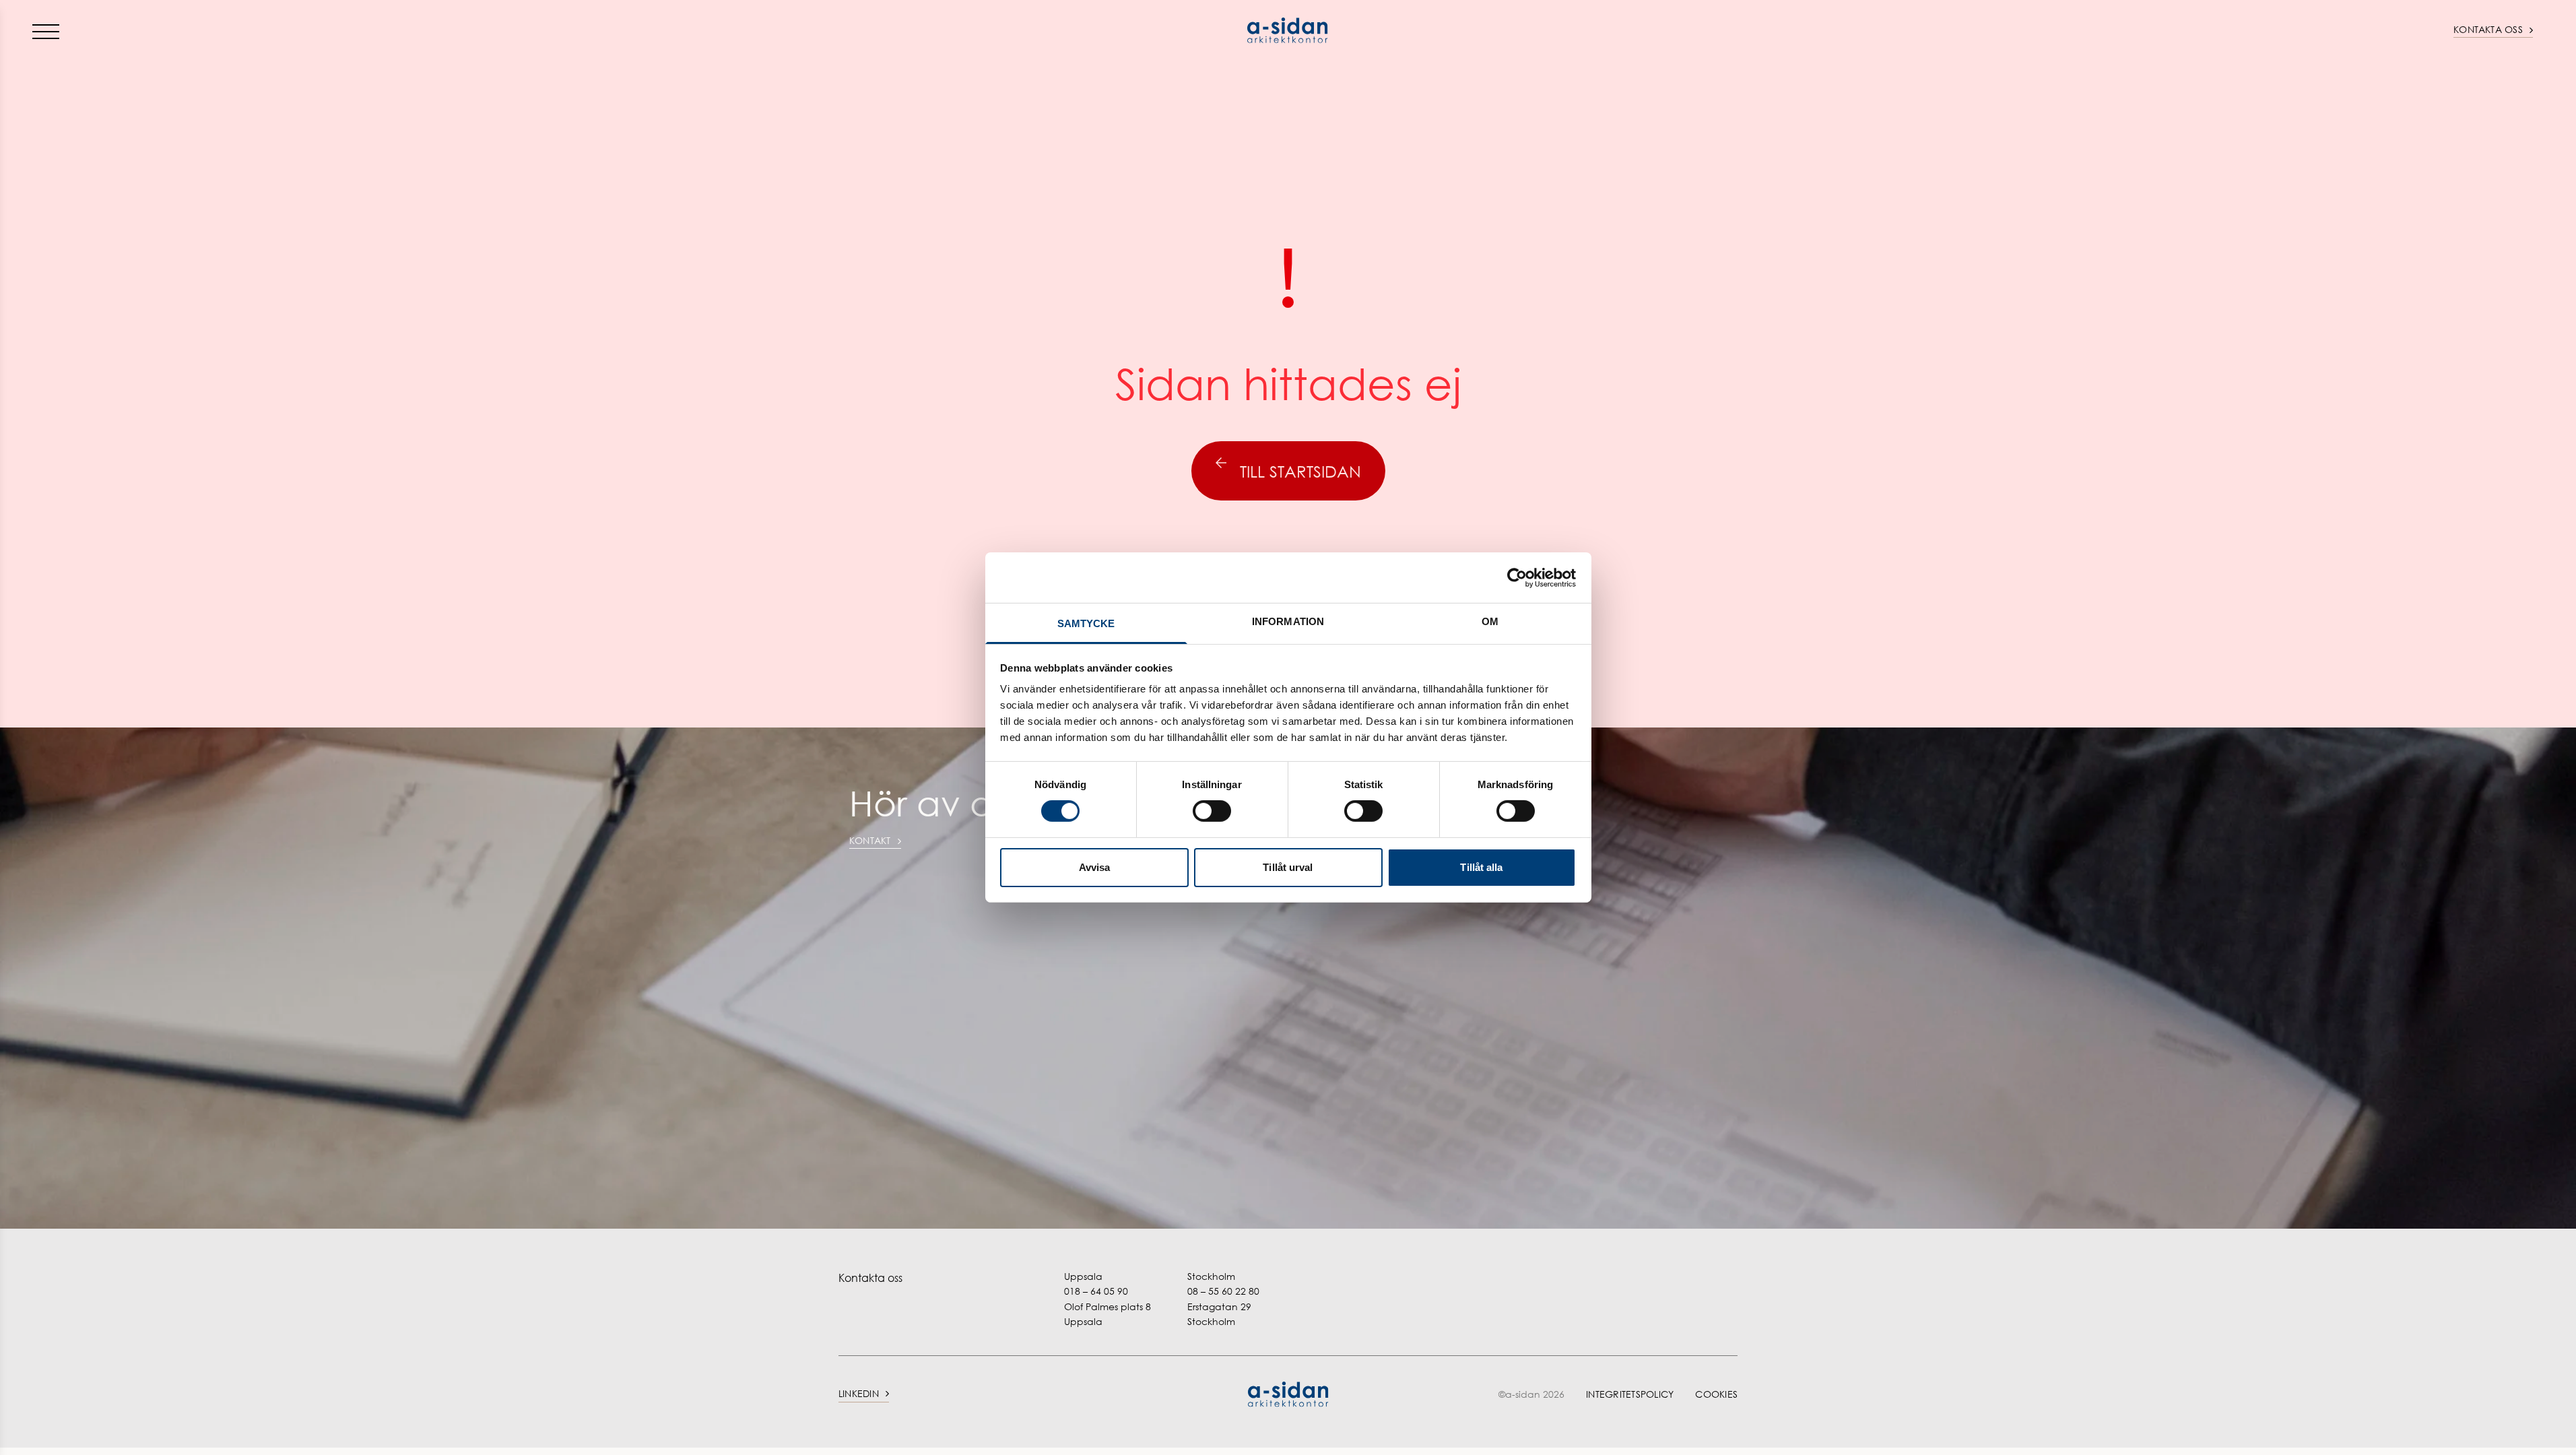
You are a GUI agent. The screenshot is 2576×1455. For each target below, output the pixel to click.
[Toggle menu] (46, 31)
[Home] (1288, 30)
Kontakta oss (2488, 29)
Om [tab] (1490, 621)
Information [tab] (1288, 621)
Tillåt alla (1481, 867)
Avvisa (1095, 867)
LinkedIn (859, 1393)
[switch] (1212, 811)
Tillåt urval (1288, 867)
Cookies (1716, 1394)
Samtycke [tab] (1086, 623)
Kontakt (870, 840)
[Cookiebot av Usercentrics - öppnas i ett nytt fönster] (1517, 577)
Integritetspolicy (1630, 1394)
